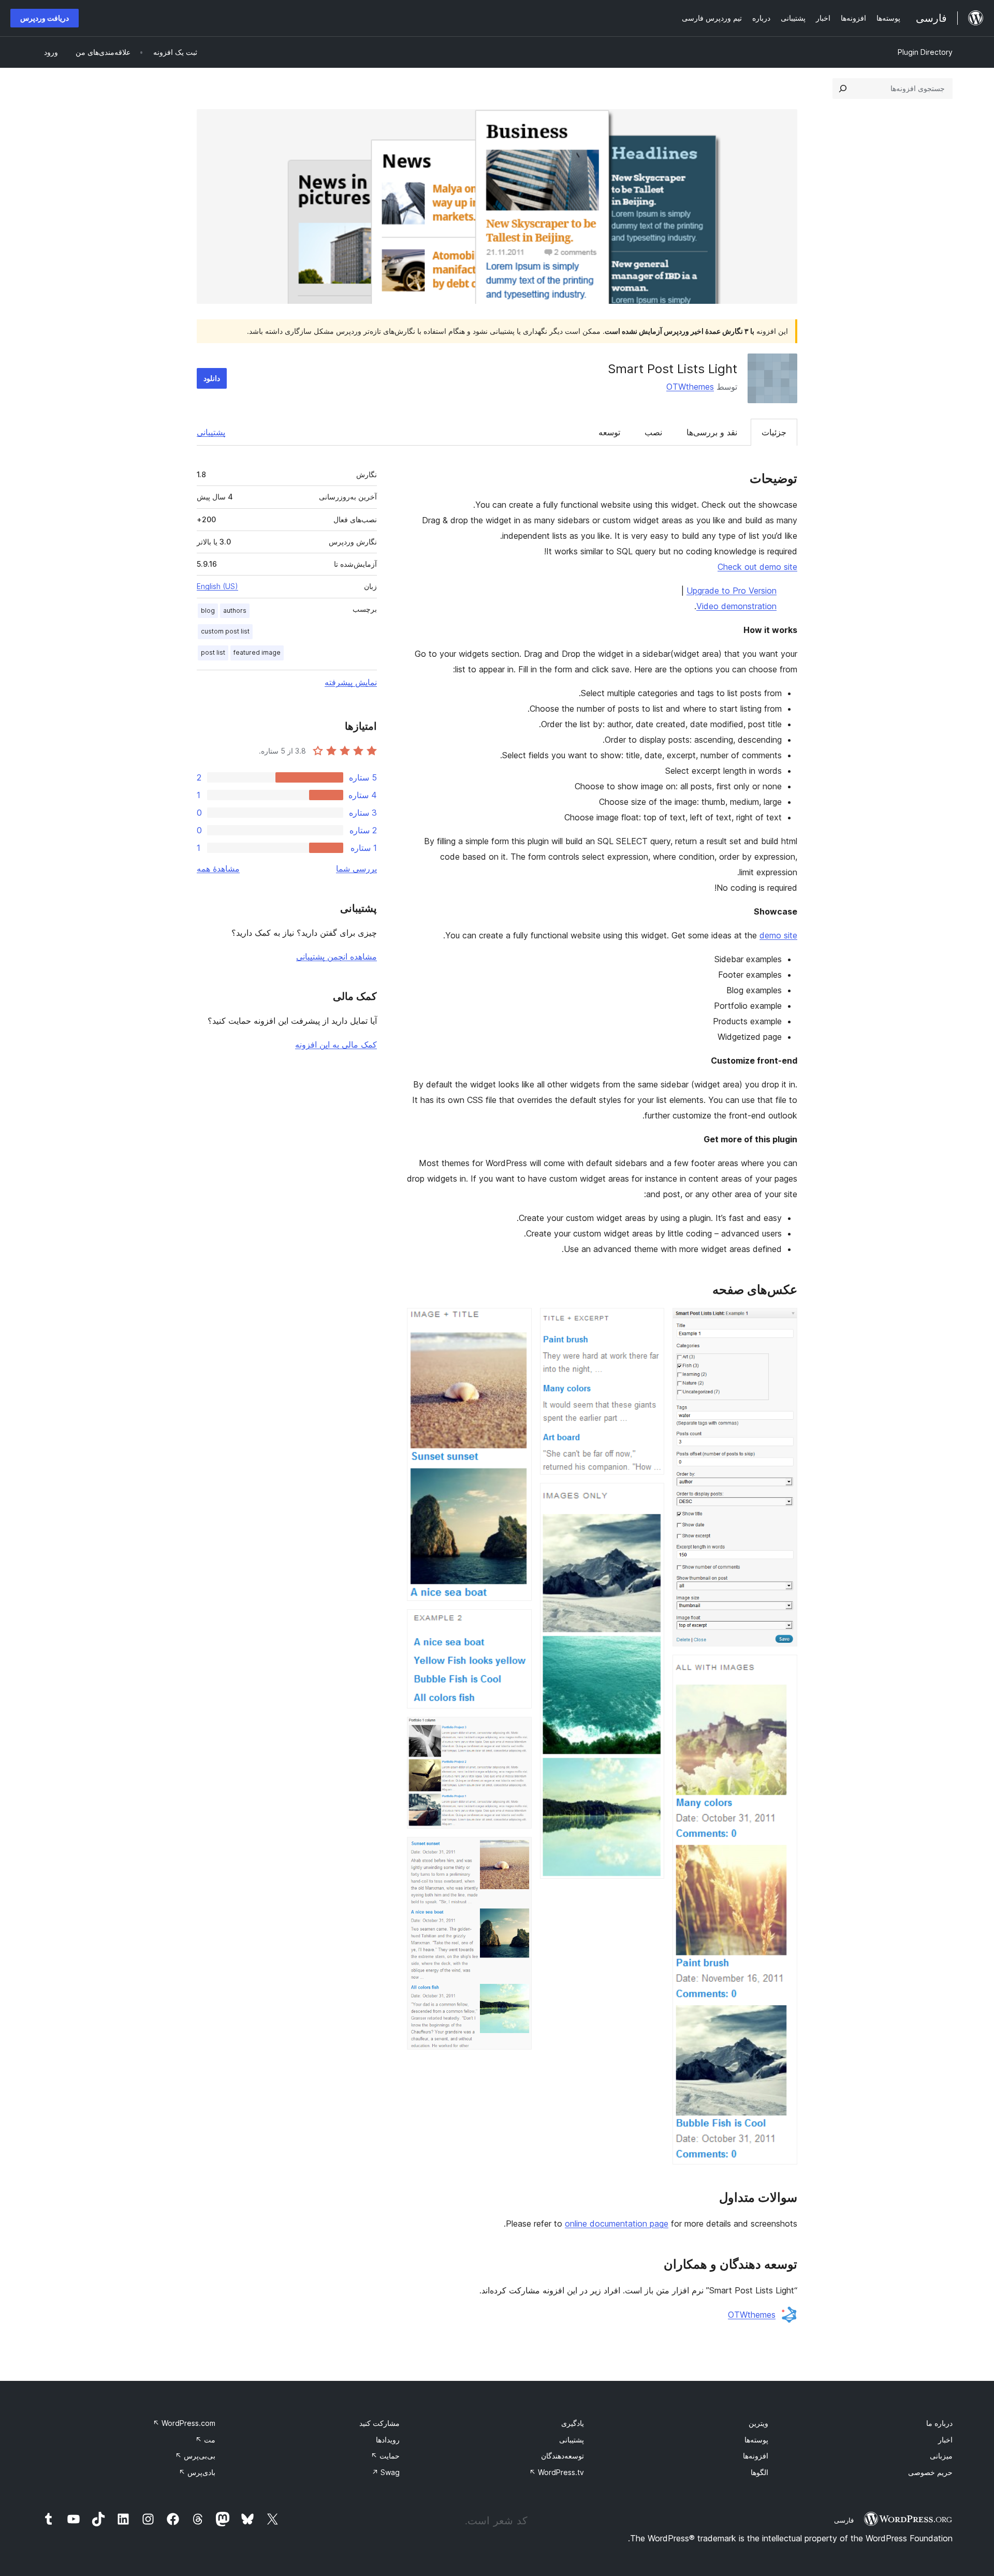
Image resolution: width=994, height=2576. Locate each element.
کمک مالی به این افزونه (336, 1044)
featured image (257, 652)
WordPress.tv (557, 2472)
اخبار (945, 2440)
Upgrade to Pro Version (732, 591)
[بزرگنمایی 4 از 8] (650, 1497)
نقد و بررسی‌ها (712, 432)
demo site (778, 935)
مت (205, 2440)
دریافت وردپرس (45, 18)
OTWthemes (690, 387)
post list (213, 652)
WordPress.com (184, 2423)
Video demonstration (736, 606)
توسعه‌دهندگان (562, 2456)
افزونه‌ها (756, 2456)
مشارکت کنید (379, 2423)
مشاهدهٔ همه (218, 869)
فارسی (844, 2520)
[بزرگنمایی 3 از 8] (650, 1322)
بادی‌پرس (197, 2472)
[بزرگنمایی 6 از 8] (518, 1623)
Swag (386, 2472)
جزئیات (774, 432)
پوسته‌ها (756, 2440)
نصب (653, 432)
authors (235, 610)
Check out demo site (757, 567)
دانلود (212, 378)
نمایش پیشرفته (351, 682)
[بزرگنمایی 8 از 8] (518, 1851)
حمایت (385, 2456)
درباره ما (939, 2423)
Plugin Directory (925, 52)
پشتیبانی (211, 432)
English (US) (217, 586)
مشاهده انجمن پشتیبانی (337, 956)
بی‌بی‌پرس (195, 2456)
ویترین (758, 2423)
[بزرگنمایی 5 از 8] (518, 1322)
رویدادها (388, 2440)
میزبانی (941, 2456)
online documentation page (617, 2224)
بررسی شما (356, 869)
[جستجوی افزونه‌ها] (843, 89)
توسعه (609, 432)
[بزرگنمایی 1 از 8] (783, 1322)
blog (208, 610)
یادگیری (573, 2423)
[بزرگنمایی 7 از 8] (518, 1731)
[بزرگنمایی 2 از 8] (783, 1669)
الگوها (759, 2472)
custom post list (225, 631)
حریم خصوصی (930, 2472)
